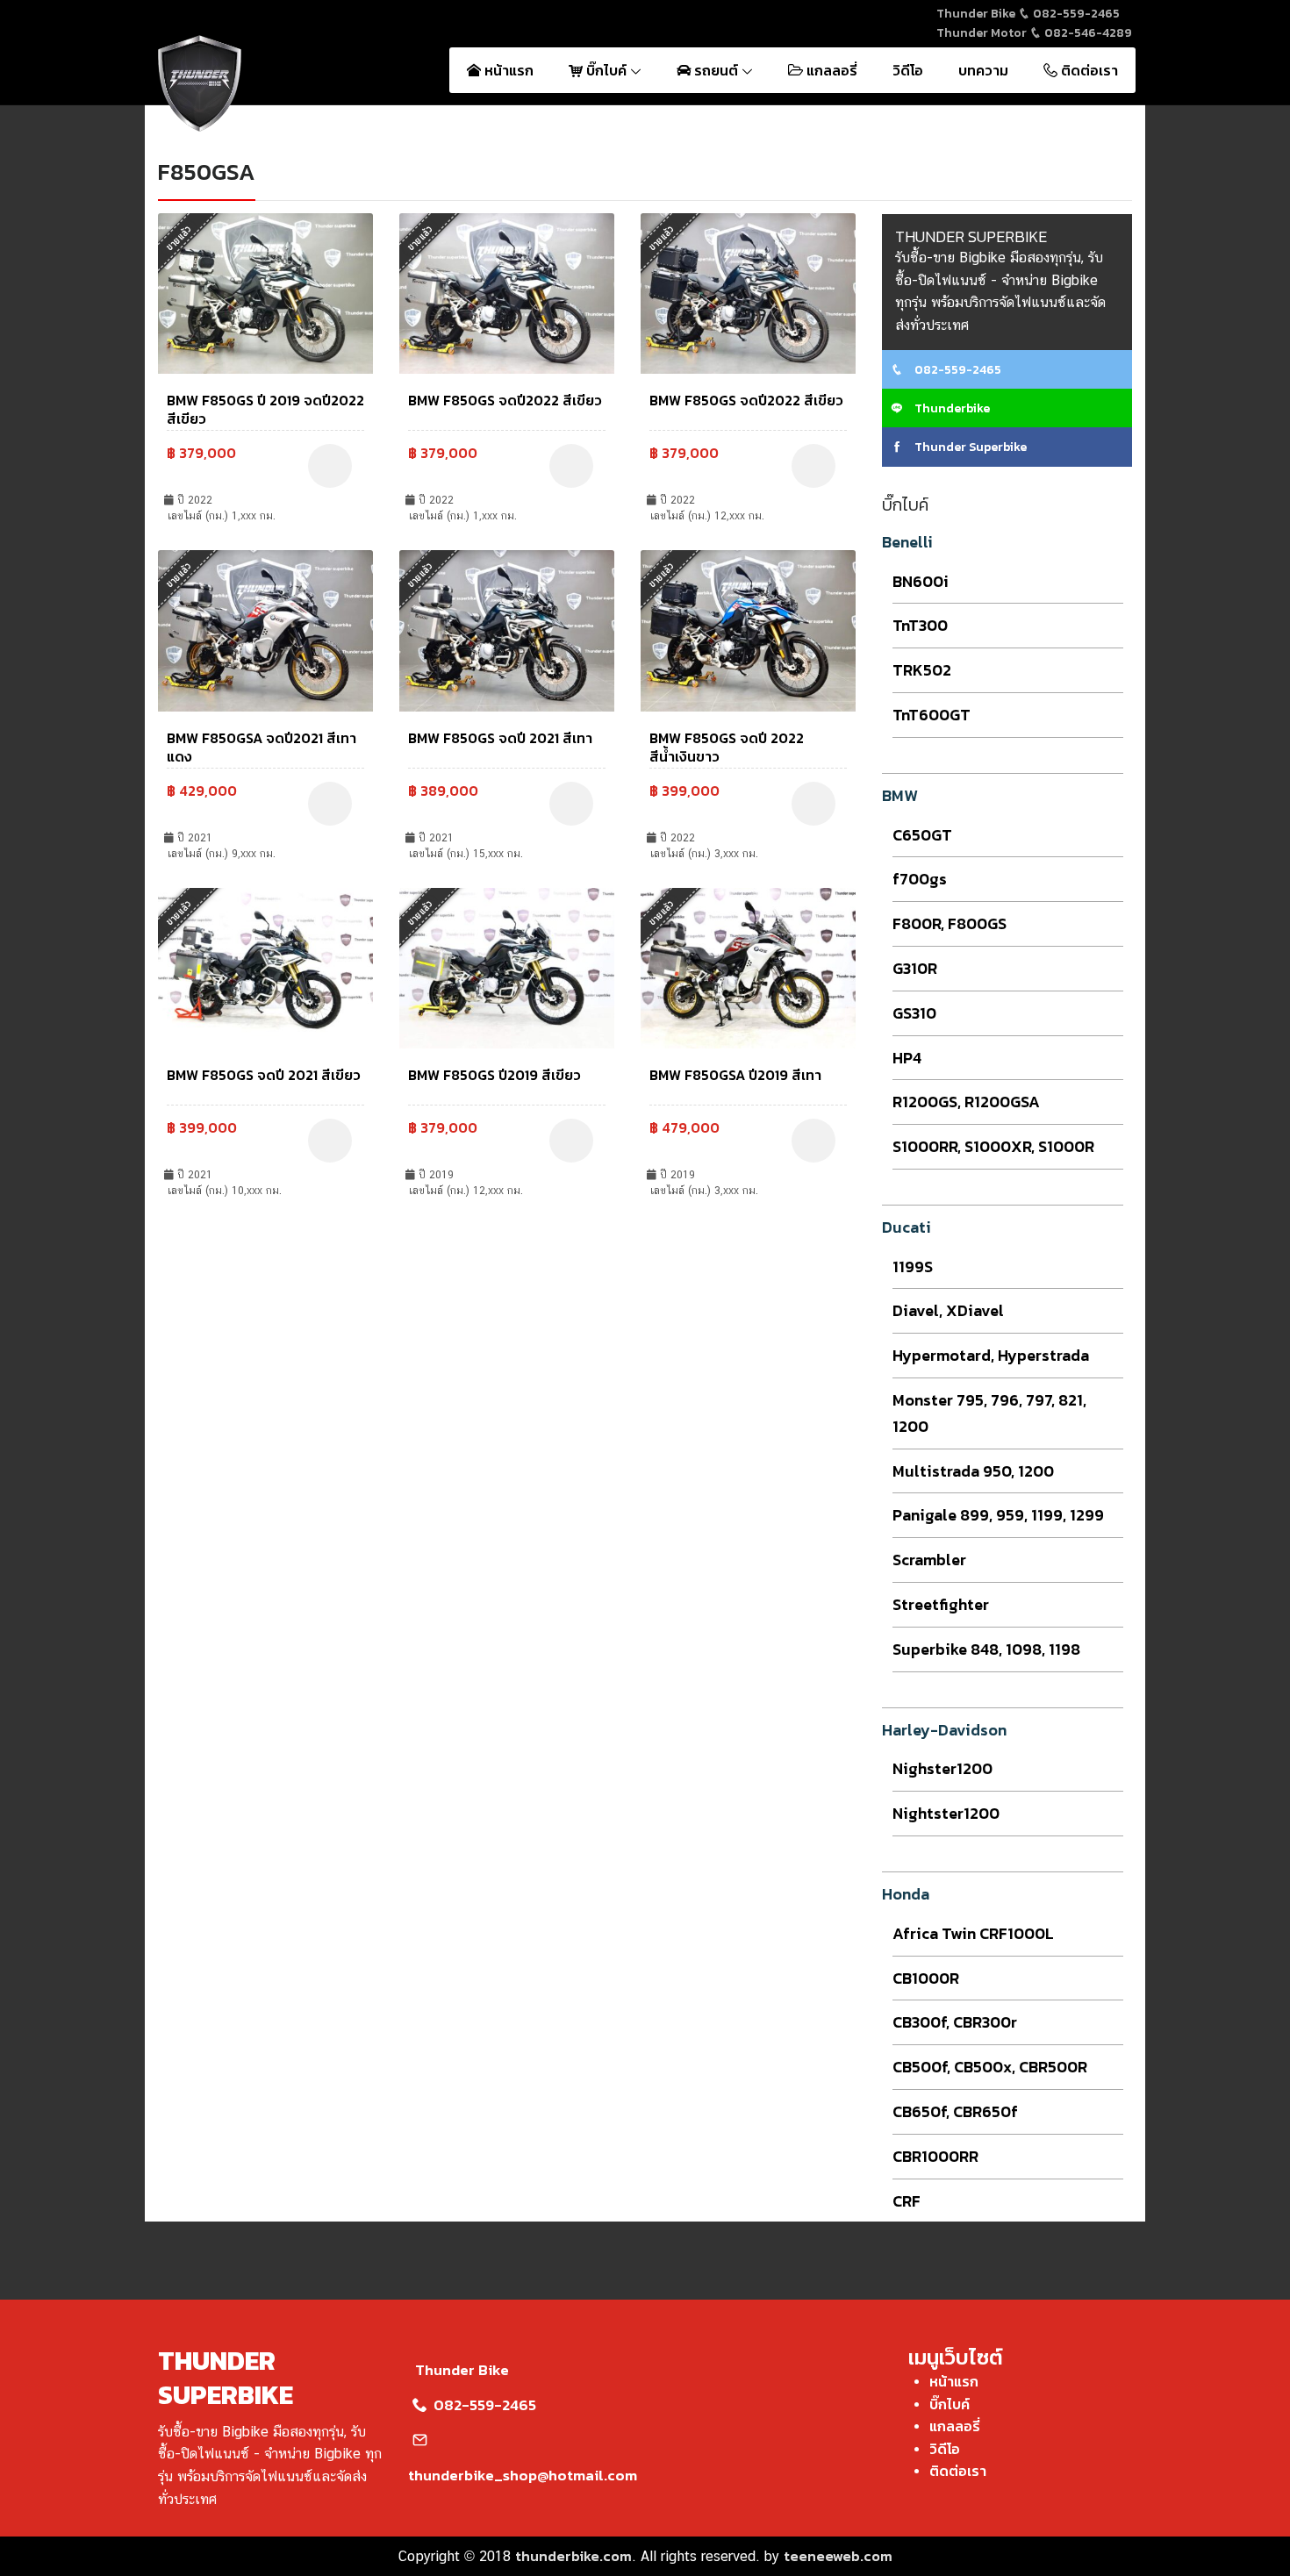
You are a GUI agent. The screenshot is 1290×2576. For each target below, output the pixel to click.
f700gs (920, 879)
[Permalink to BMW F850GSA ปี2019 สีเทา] (748, 966)
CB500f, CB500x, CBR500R (990, 2067)
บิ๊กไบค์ (606, 70)
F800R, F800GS (950, 923)
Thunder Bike (462, 2370)
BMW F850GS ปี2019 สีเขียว (494, 1075)
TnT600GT (932, 715)
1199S (913, 1267)
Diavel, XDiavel (948, 1310)
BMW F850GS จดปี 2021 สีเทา (500, 738)
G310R (915, 968)
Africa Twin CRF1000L (973, 1933)
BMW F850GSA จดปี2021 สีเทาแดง (262, 747)
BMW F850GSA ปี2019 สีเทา (735, 1075)
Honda (906, 1894)
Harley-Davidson (944, 1730)
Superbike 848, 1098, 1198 (986, 1649)
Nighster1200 (942, 1768)
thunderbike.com (573, 2556)
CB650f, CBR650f (955, 2111)
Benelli (907, 542)
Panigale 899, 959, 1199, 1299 (998, 1515)
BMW (900, 795)
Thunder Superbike (969, 447)
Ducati (907, 1227)
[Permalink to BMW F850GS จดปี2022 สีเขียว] (507, 291)
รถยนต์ (716, 70)
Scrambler (929, 1560)
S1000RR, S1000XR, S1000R (993, 1146)
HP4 (907, 1058)
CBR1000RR (935, 2156)
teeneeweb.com (838, 2556)
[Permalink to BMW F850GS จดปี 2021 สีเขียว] (265, 966)
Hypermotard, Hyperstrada (991, 1355)
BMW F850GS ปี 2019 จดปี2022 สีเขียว (265, 409)
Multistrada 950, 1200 (973, 1471)
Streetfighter (941, 1604)
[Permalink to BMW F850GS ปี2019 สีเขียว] (507, 966)
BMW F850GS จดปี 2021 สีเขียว (264, 1075)
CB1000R (926, 1978)
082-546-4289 (1087, 33)
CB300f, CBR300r (955, 2022)
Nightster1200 (946, 1813)
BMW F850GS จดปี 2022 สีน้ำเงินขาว (727, 747)
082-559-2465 (1075, 14)
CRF (907, 2201)
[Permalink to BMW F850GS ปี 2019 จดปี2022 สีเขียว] (265, 291)
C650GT (922, 835)
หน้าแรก (507, 70)
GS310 (914, 1013)
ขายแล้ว (179, 238)
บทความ (983, 70)
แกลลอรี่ (830, 70)
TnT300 (920, 625)
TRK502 (922, 670)
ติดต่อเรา (1088, 70)
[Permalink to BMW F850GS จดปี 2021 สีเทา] (507, 629)
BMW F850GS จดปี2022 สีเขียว (505, 400)
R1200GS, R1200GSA (966, 1102)
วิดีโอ (908, 70)
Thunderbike (951, 408)
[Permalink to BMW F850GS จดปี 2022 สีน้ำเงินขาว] (748, 629)
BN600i (921, 581)
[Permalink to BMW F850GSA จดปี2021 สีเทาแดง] (265, 629)
